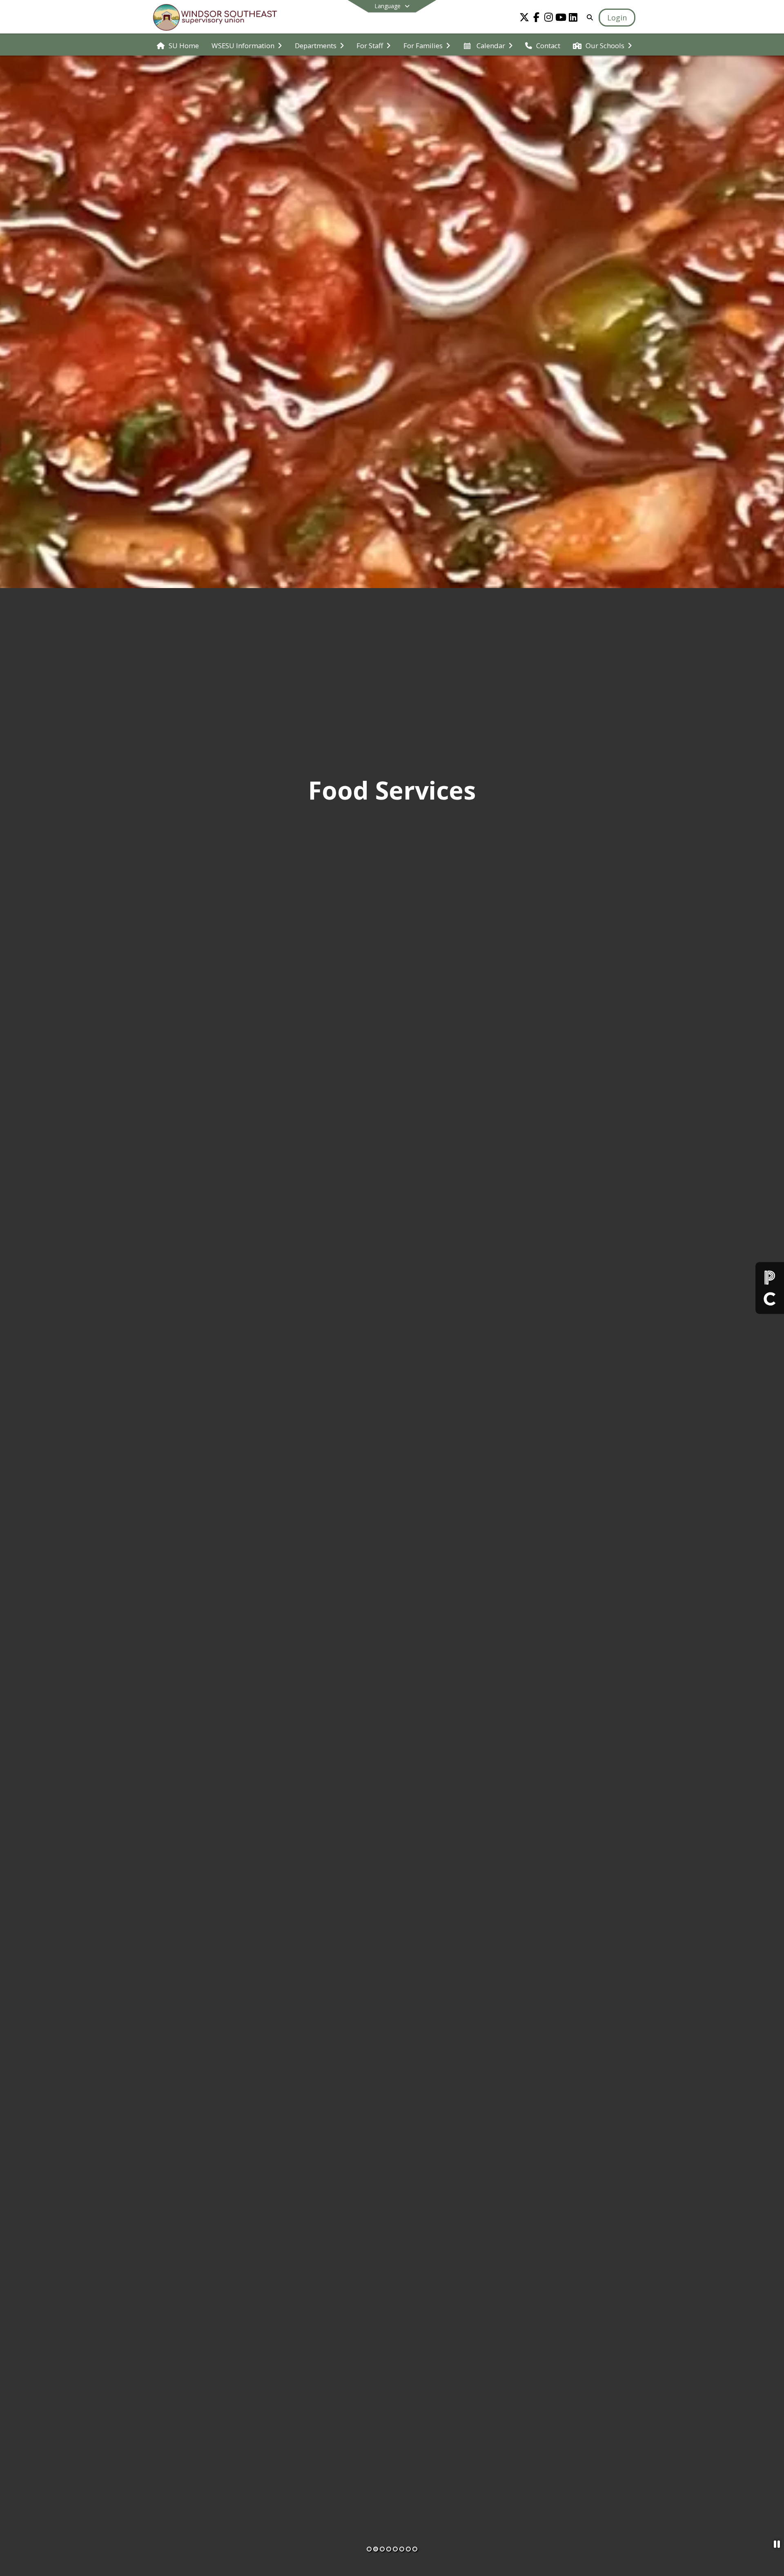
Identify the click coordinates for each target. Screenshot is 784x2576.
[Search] (588, 17)
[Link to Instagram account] (549, 19)
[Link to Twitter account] (524, 19)
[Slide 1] (369, 2549)
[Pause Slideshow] (777, 2544)
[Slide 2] (376, 2549)
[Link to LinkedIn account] (573, 19)
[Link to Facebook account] (537, 19)
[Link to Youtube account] (561, 19)
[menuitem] (178, 45)
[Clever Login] (770, 1298)
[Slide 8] (415, 2549)
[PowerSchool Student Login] (770, 1278)
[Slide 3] (382, 2549)
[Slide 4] (389, 2549)
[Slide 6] (402, 2549)
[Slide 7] (408, 2549)
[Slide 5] (395, 2549)
